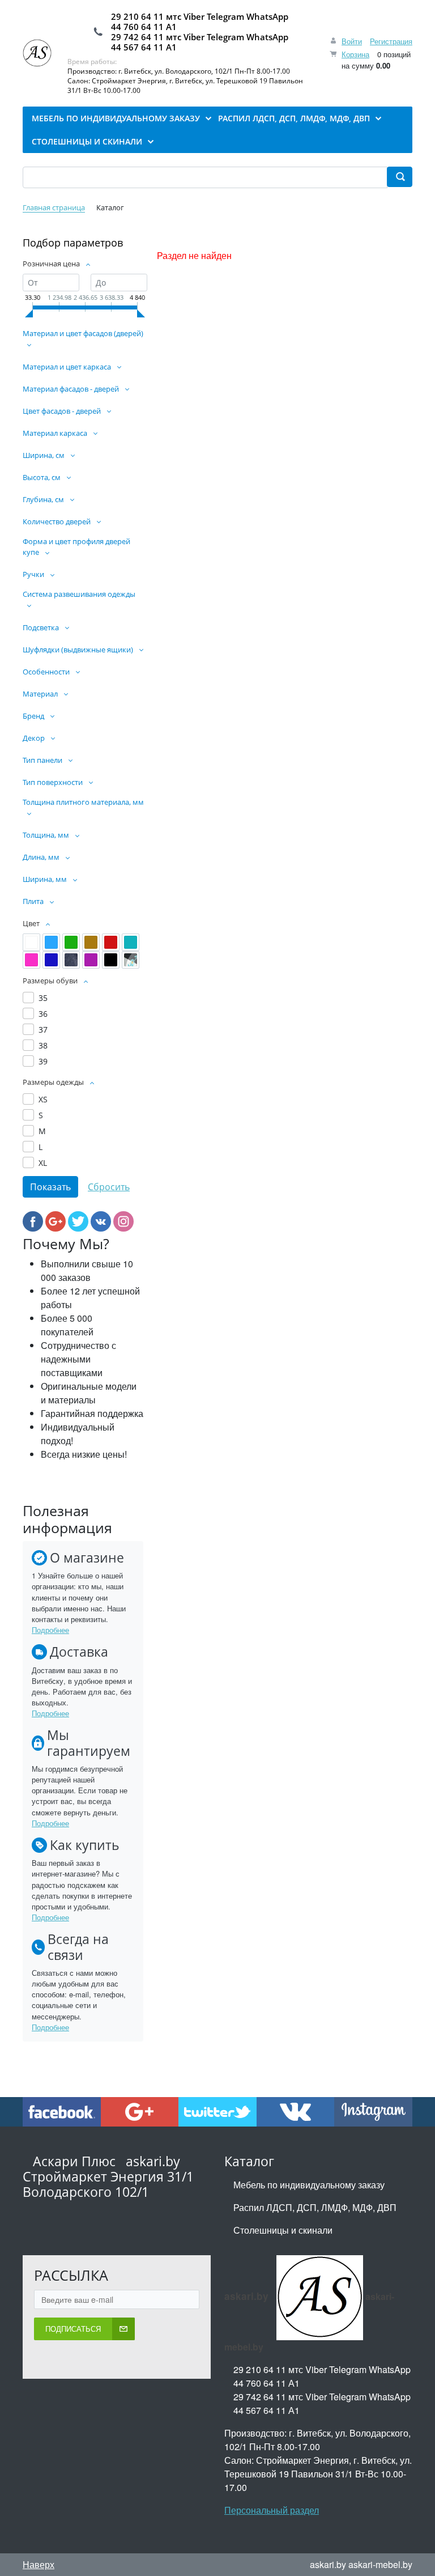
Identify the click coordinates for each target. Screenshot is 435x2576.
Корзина (355, 54)
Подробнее (50, 1630)
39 (43, 1061)
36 (43, 1014)
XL (43, 1163)
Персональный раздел (272, 2510)
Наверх (39, 2564)
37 (43, 1030)
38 (43, 1045)
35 (43, 998)
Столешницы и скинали (283, 2230)
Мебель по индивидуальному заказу (309, 2185)
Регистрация (391, 41)
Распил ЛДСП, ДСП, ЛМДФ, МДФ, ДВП (315, 2207)
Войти (352, 41)
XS (43, 1099)
